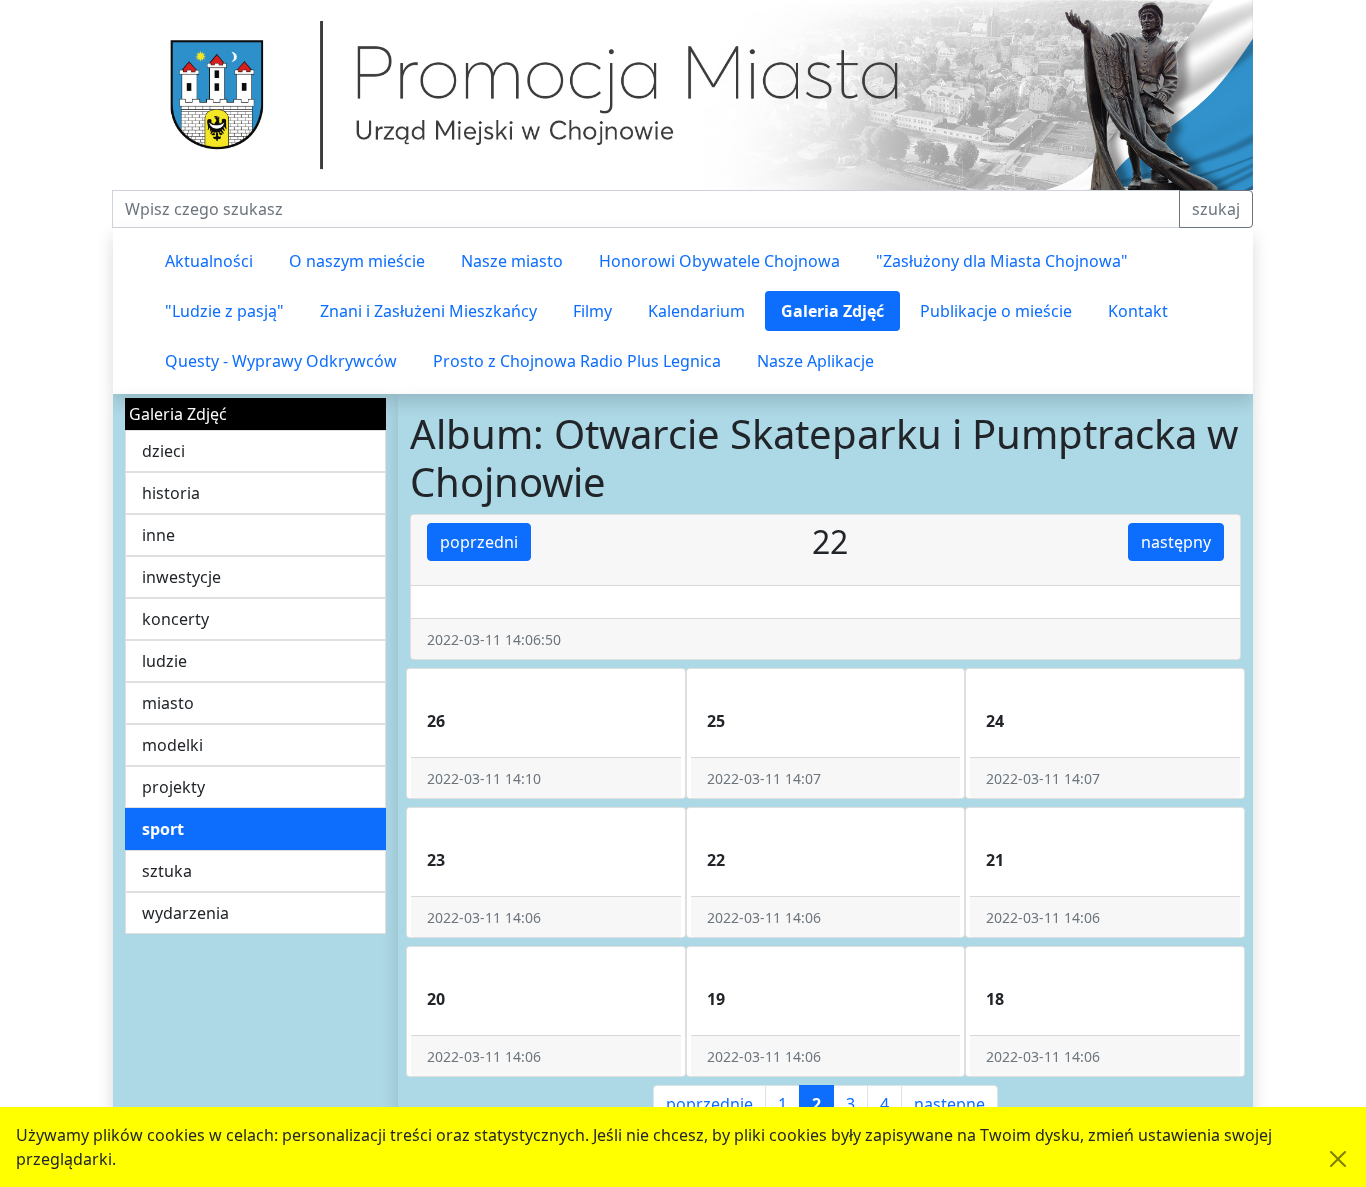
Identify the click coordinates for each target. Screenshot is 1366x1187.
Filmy (592, 311)
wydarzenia (185, 913)
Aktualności (209, 261)
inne (158, 535)
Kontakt (1138, 311)
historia (171, 493)
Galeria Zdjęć (832, 311)
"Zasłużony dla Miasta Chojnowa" (1002, 261)
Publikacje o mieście (996, 311)
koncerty (175, 619)
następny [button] (1176, 542)
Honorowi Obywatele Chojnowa (719, 261)
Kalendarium (696, 311)
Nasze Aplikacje (815, 361)
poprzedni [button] (479, 542)
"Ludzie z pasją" (224, 311)
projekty (173, 787)
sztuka (167, 871)
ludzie (164, 661)
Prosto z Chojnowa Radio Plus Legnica (577, 361)
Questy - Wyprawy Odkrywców (281, 361)
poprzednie (709, 1104)
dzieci (163, 451)
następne (949, 1104)
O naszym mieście (357, 261)
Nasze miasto (512, 261)
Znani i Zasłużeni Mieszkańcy (428, 311)
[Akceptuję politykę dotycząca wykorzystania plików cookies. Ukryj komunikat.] (1338, 1159)
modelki (172, 745)
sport (163, 829)
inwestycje (181, 577)
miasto (168, 703)
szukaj (1216, 209)
